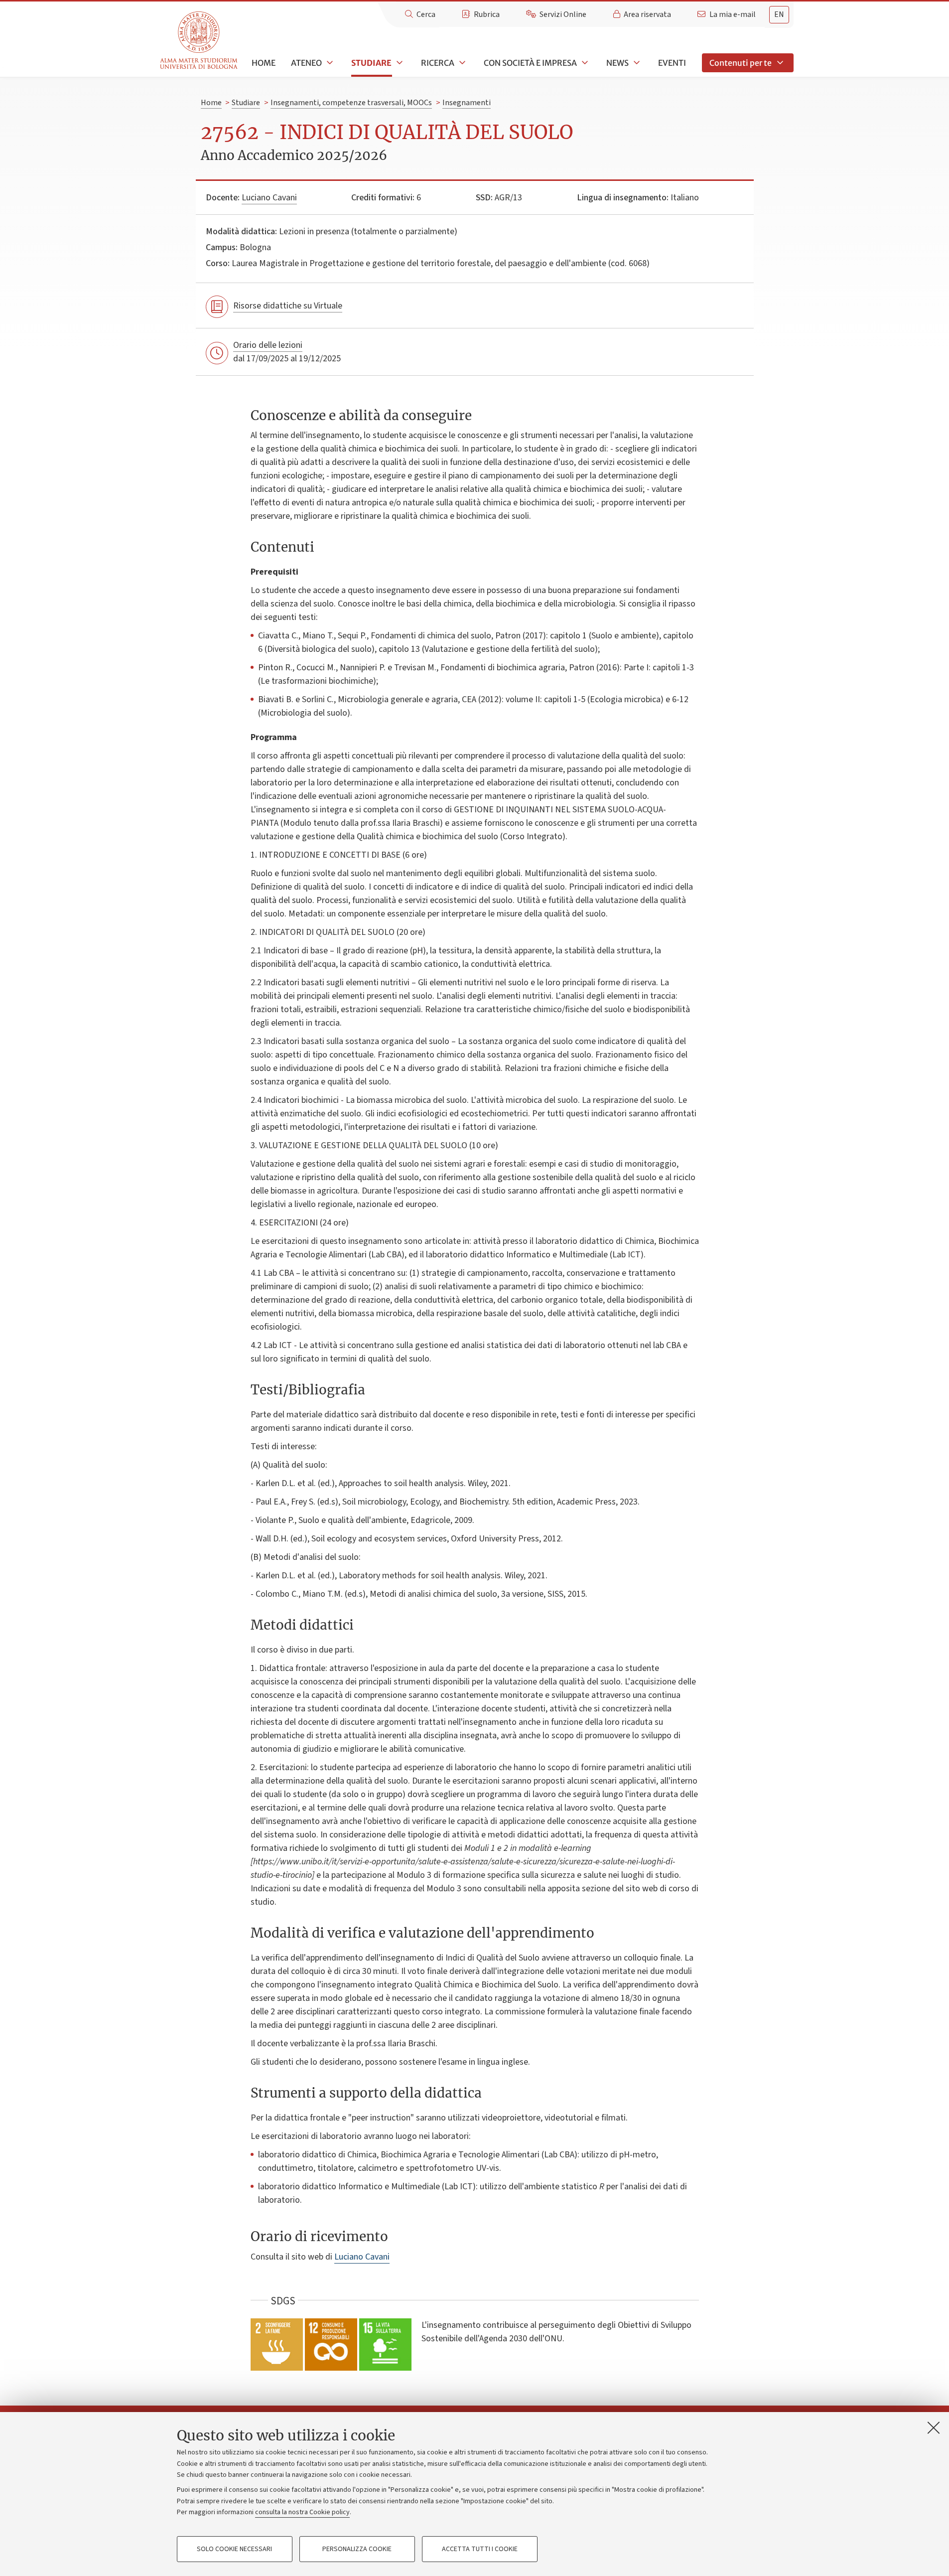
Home (264, 63)
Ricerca (438, 63)
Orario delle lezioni (268, 345)
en (779, 14)
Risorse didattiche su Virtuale (288, 306)
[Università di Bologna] (200, 41)
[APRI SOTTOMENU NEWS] (636, 63)
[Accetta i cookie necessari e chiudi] (934, 2427)
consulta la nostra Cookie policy (302, 2512)
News (617, 63)
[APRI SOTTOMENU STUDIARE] (399, 63)
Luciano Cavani (269, 198)
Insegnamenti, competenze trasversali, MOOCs (351, 103)
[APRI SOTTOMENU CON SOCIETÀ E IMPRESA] (584, 63)
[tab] (779, 15)
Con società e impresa (530, 63)
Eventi (672, 63)
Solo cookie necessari (234, 2549)
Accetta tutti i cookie (480, 2549)
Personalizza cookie (357, 2549)
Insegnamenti (467, 103)
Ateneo (306, 63)
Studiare (371, 63)
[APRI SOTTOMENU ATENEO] (329, 63)
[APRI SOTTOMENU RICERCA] (461, 63)
